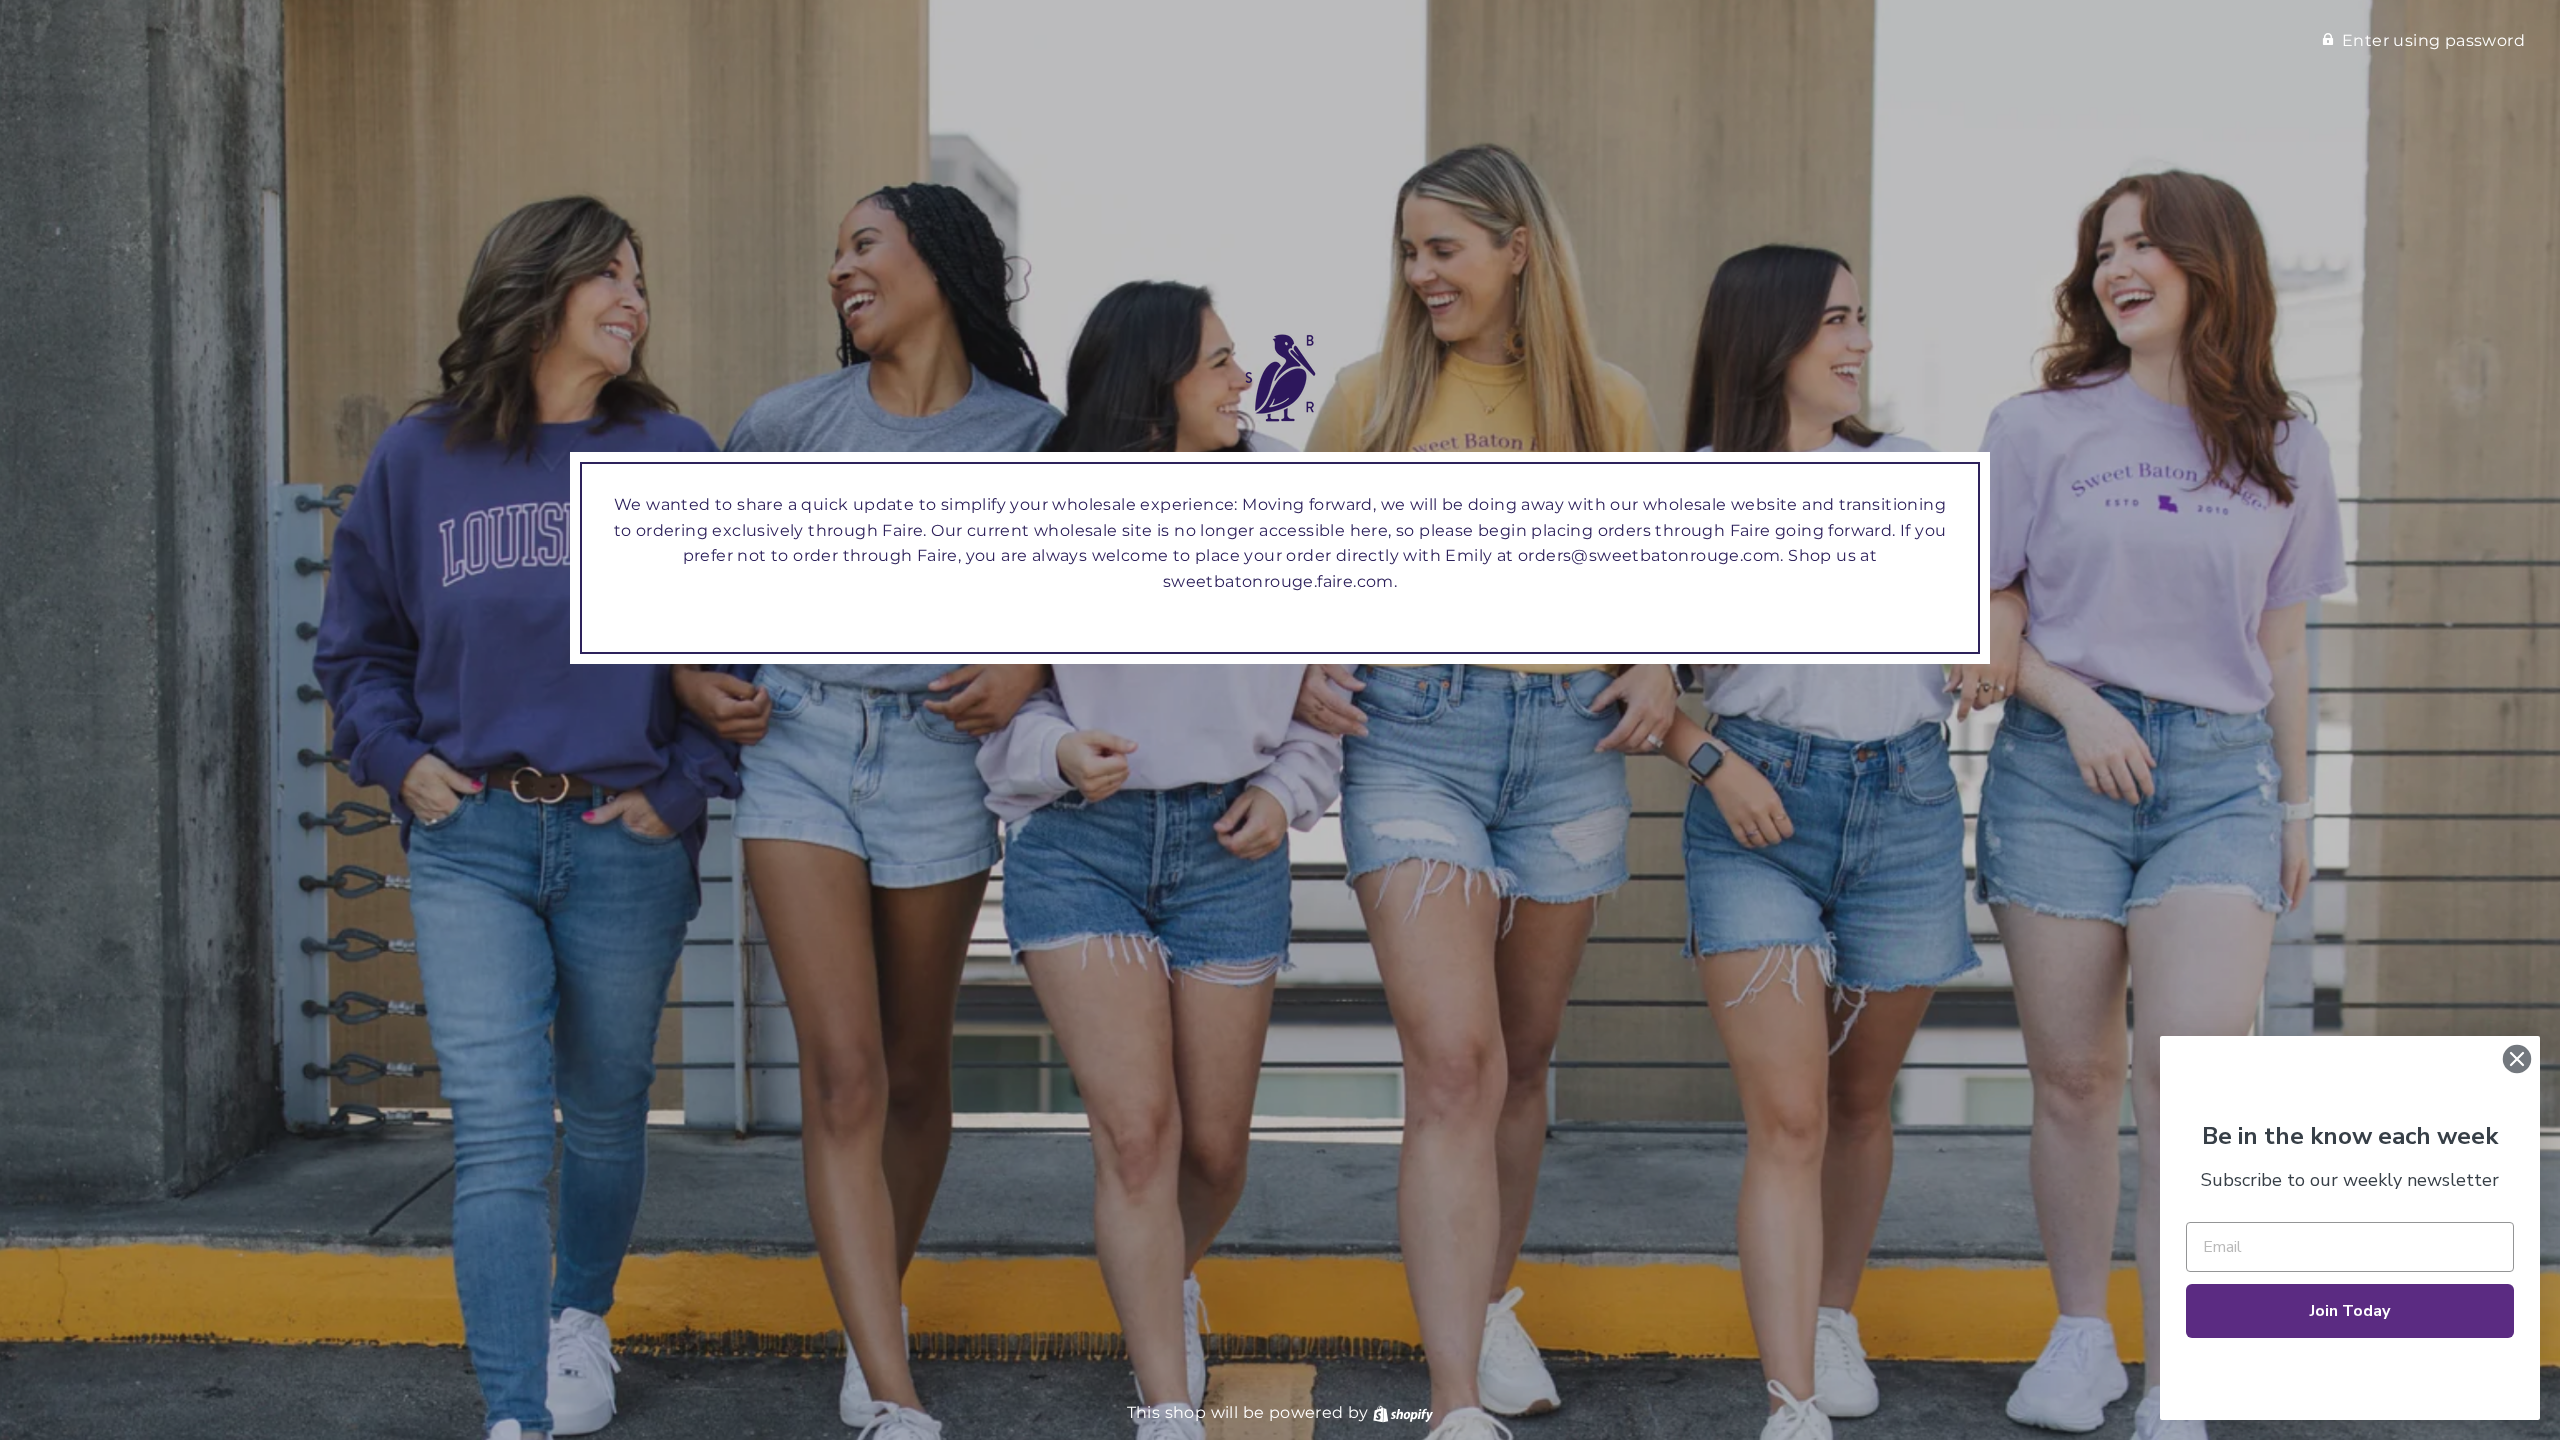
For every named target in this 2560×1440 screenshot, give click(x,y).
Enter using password (2433, 40)
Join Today (2350, 1311)
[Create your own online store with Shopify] (1403, 1412)
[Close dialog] (2517, 1059)
